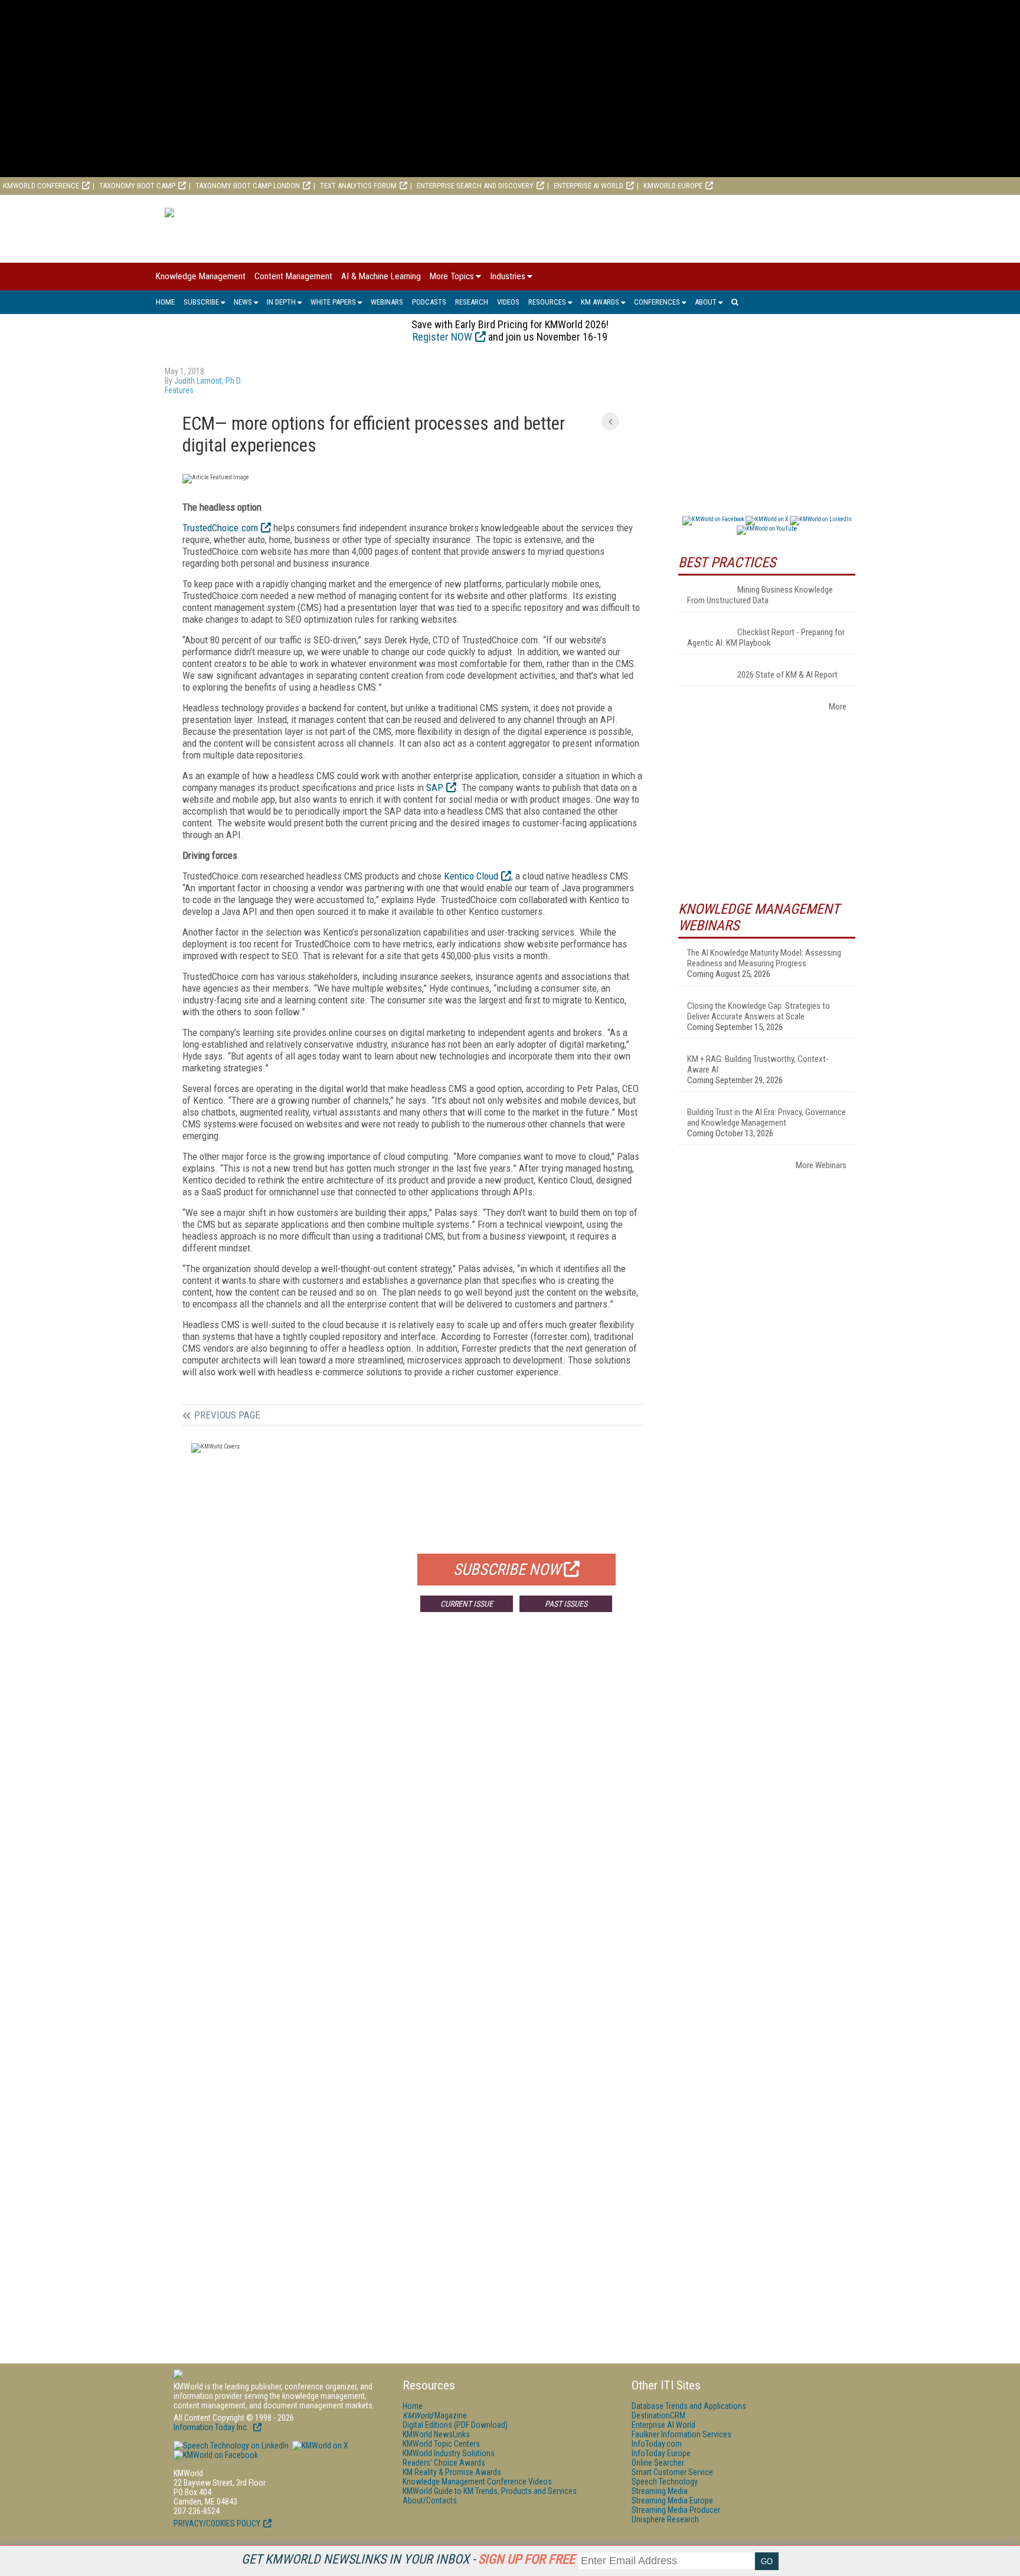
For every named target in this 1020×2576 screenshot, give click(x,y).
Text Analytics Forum (358, 186)
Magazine (435, 2415)
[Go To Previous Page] (610, 421)
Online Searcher (658, 2463)
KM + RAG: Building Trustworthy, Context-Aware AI (758, 1064)
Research (472, 302)
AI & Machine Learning (381, 276)
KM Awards (600, 302)
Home (165, 302)
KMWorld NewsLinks (436, 2434)
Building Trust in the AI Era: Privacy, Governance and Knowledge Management (766, 1117)
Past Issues (566, 1604)
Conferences (657, 302)
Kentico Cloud (471, 876)
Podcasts (429, 302)
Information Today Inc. (212, 2427)
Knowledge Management (201, 276)
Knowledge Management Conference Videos (477, 2482)
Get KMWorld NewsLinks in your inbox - (408, 2559)
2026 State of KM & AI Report (787, 675)
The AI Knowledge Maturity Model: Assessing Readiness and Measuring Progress (764, 958)
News (243, 302)
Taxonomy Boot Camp (137, 186)
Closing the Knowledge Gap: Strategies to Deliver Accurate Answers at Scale (759, 1011)
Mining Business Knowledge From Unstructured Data (760, 595)
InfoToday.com (657, 2444)
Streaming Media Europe (672, 2500)
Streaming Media (660, 2491)
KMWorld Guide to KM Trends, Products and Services (490, 2491)
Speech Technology (665, 2482)
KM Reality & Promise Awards (452, 2472)
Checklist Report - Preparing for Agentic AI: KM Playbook (766, 638)
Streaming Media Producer (676, 2510)
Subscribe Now (507, 1570)
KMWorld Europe (673, 186)
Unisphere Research (665, 2519)
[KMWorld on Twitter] (319, 2446)
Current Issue (467, 1604)
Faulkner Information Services (681, 2434)
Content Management (293, 276)
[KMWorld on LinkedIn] (231, 2446)
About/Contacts (430, 2500)
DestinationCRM (658, 2415)
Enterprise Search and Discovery (475, 186)
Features (179, 390)
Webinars (387, 302)
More (838, 707)
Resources (547, 302)
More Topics (452, 276)
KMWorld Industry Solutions (449, 2453)
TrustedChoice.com (220, 528)
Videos (508, 302)
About (706, 302)
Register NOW (442, 337)
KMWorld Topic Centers (441, 2444)
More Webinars (821, 1165)
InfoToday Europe (661, 2453)
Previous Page (227, 1415)
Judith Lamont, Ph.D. (208, 381)
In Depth (281, 302)
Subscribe (201, 302)
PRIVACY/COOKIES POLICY (217, 2523)
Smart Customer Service (672, 2472)
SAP (435, 787)
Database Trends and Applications (689, 2406)
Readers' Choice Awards (444, 2463)
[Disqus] (413, 1796)
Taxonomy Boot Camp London (248, 186)
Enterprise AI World (589, 186)
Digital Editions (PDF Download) (455, 2425)
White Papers (333, 302)
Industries (508, 276)
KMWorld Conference (41, 186)
